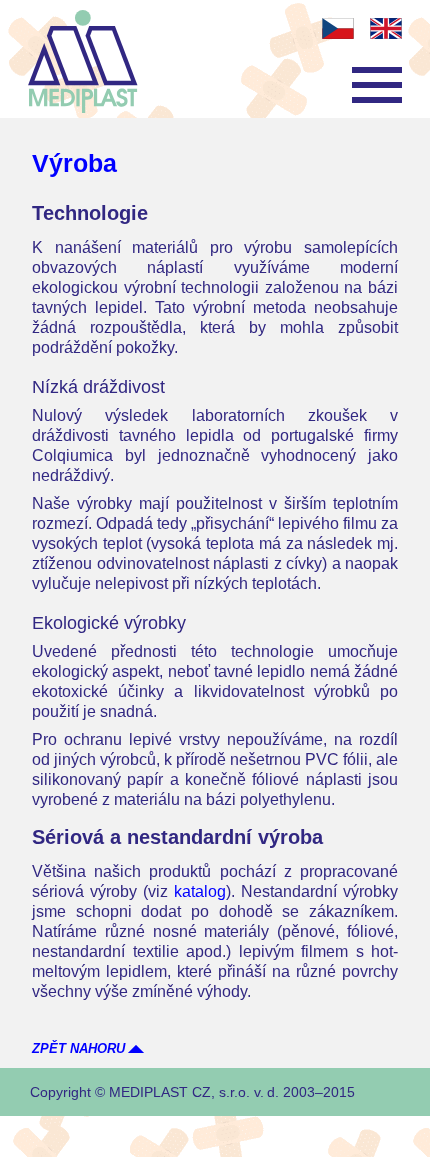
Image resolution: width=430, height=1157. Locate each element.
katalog (200, 891)
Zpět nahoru (78, 1048)
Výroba (74, 163)
